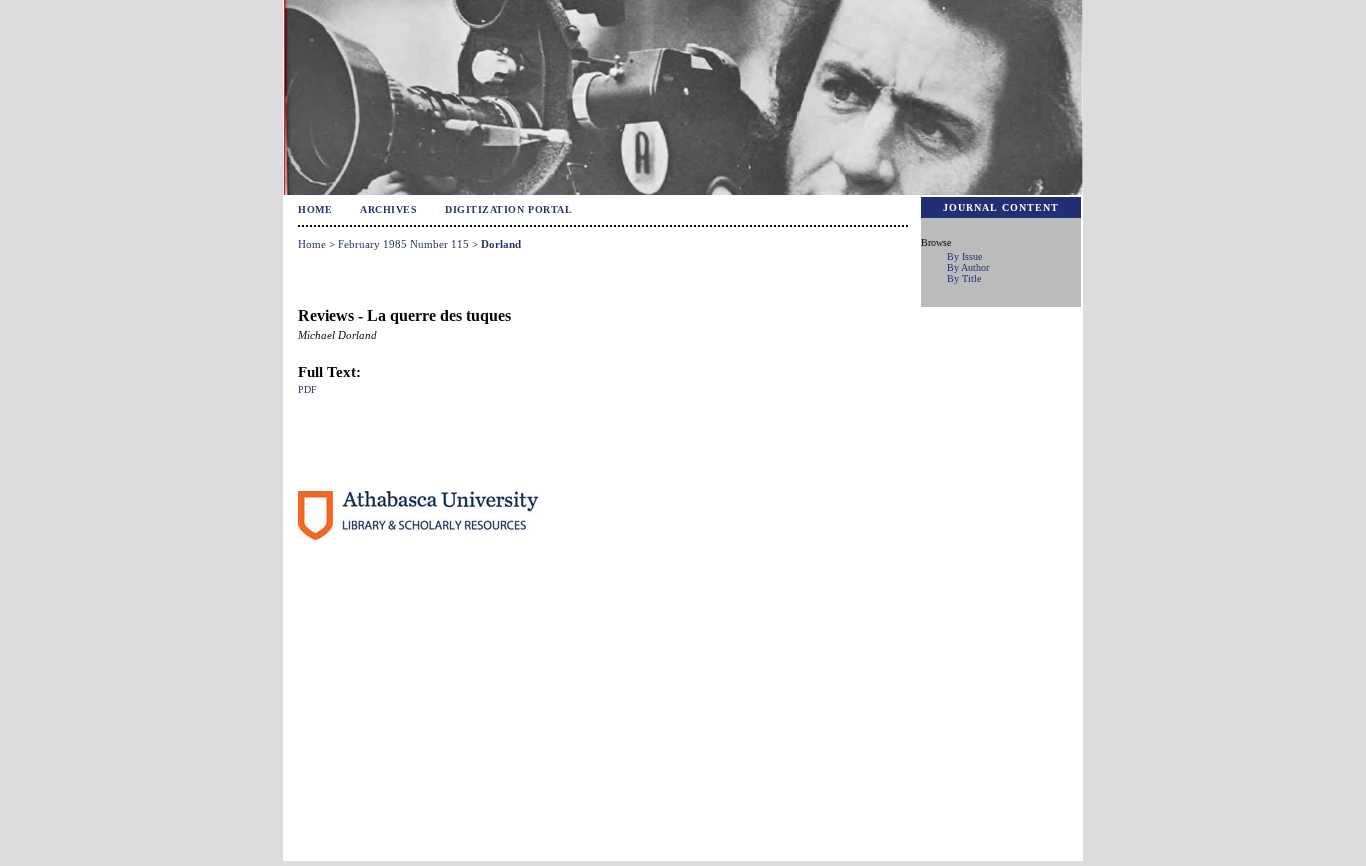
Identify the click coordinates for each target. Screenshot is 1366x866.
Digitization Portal (508, 209)
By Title (964, 278)
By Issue (964, 256)
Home (315, 209)
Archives (388, 209)
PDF (307, 390)
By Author (968, 267)
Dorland (501, 244)
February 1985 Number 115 (403, 244)
